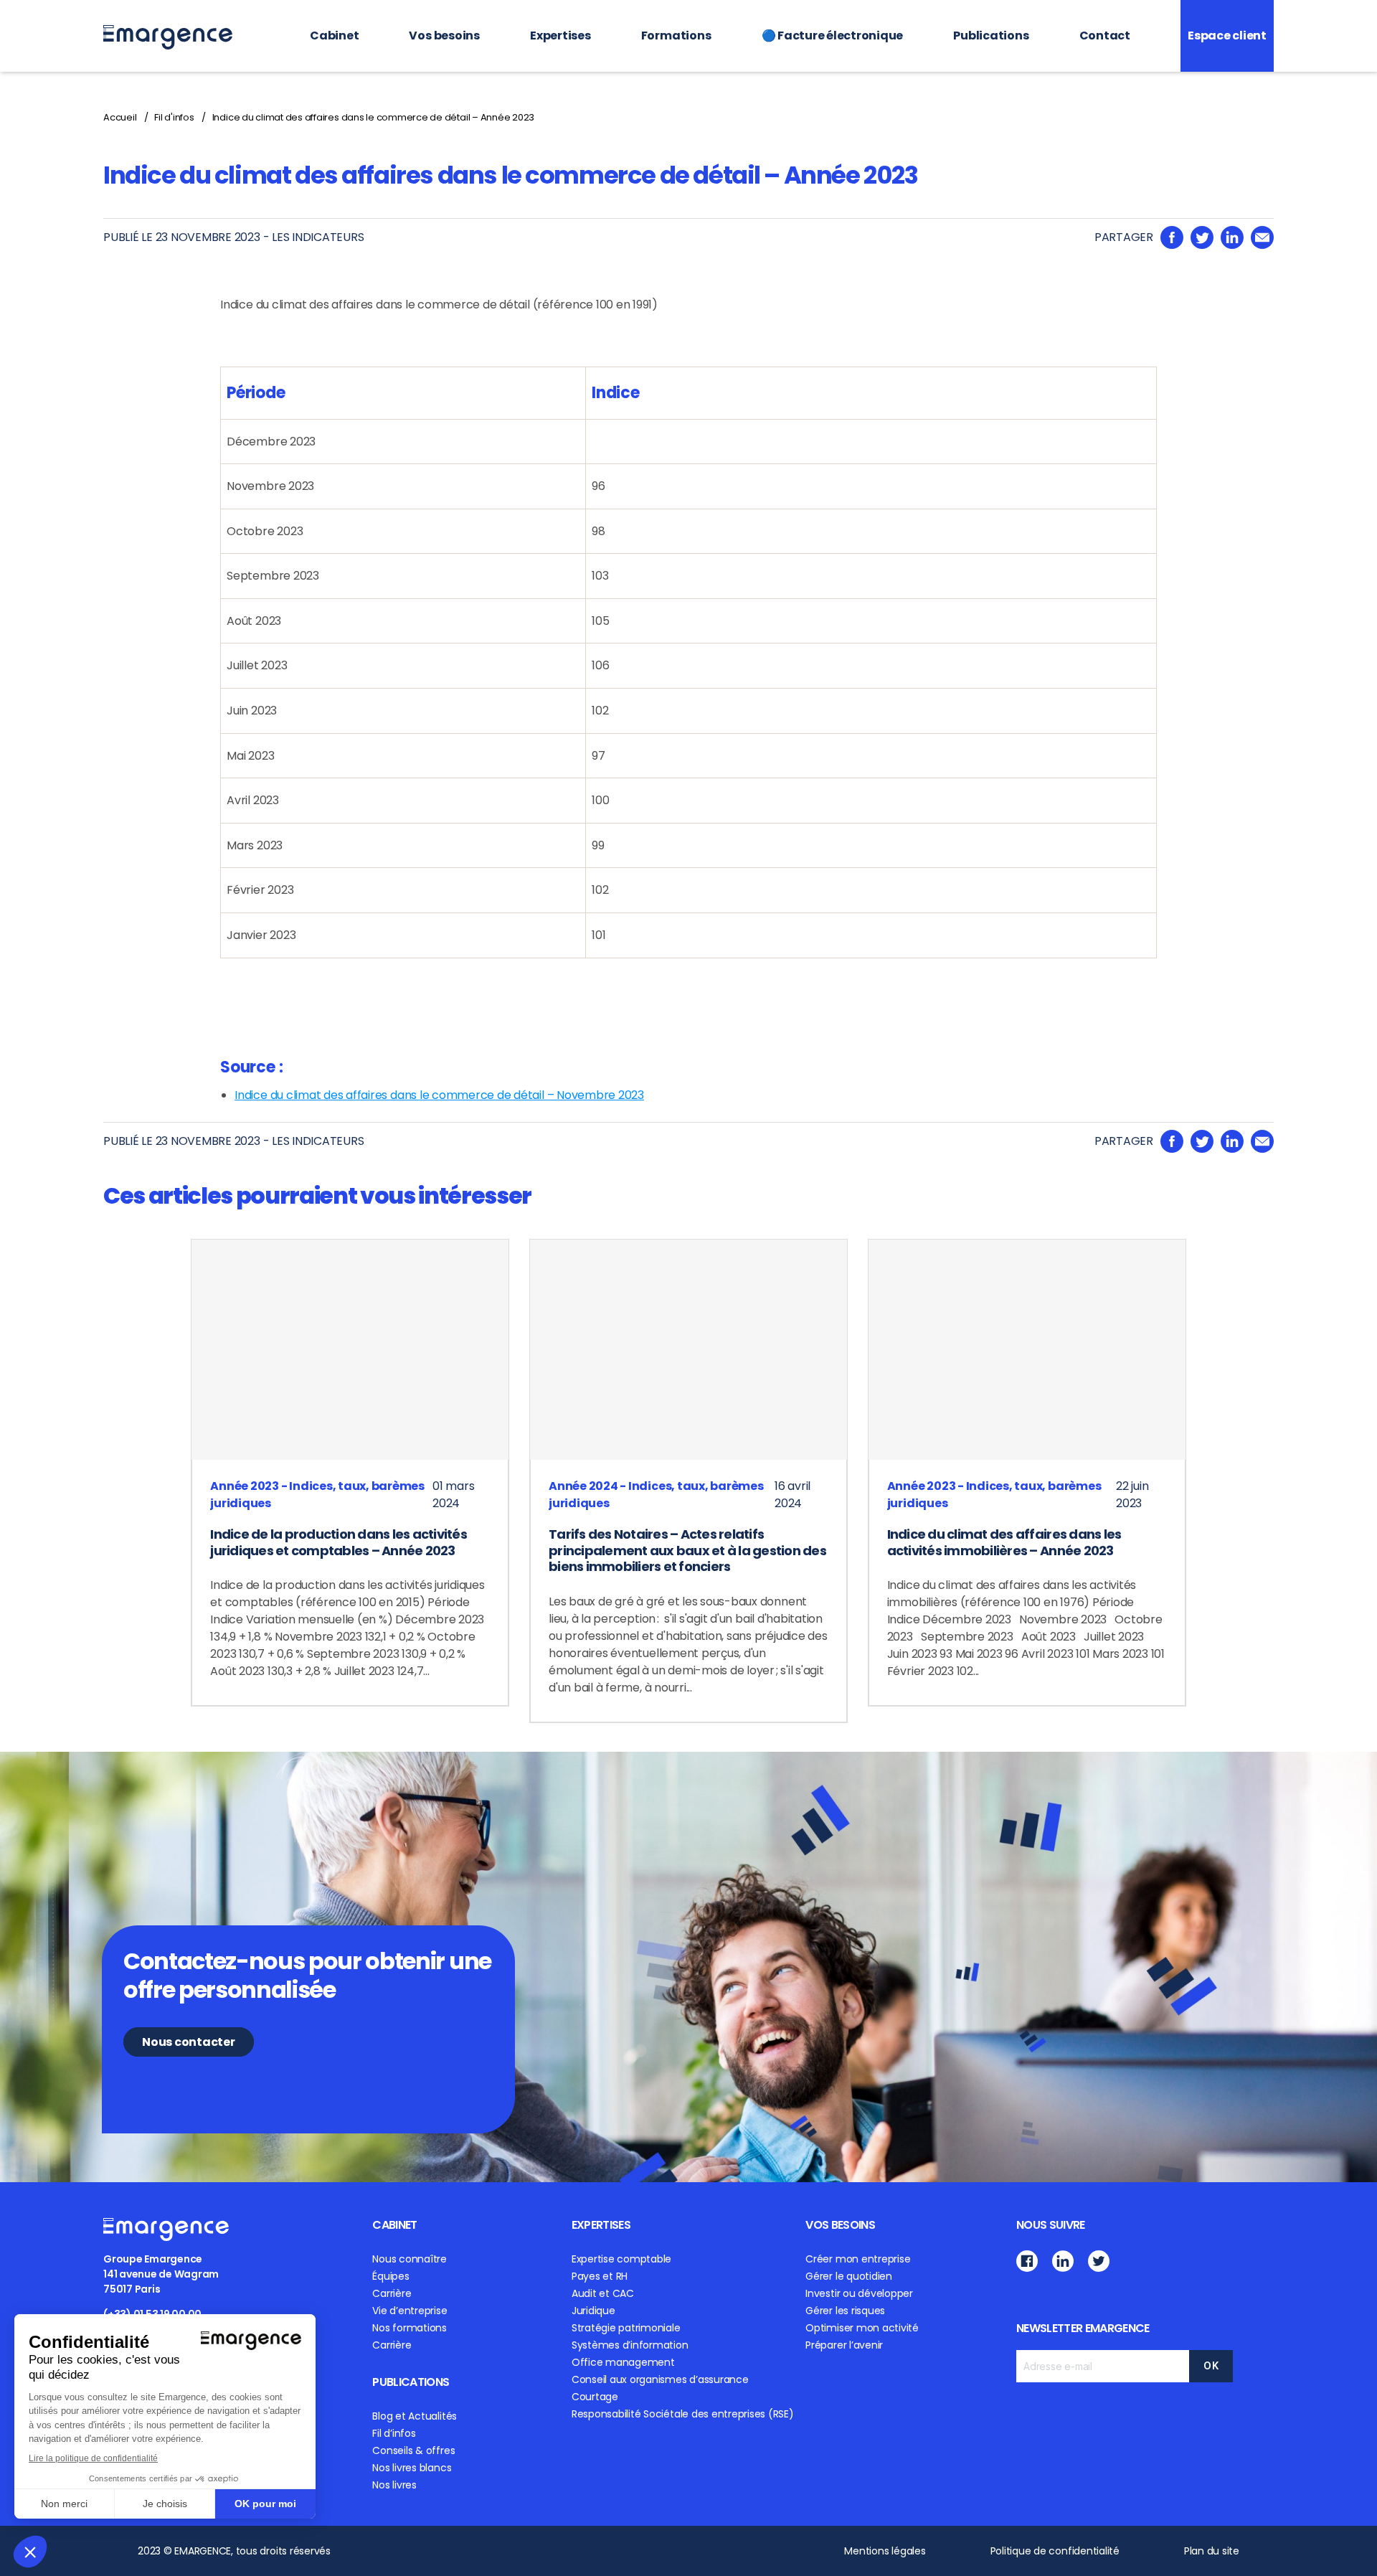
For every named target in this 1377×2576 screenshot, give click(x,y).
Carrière (392, 2293)
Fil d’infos (394, 2433)
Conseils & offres (413, 2450)
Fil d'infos (174, 117)
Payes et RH (600, 2276)
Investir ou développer (859, 2293)
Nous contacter (189, 2042)
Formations (676, 36)
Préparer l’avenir (844, 2345)
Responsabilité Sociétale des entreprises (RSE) (683, 2414)
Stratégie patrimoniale (626, 2328)
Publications (991, 36)
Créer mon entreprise (858, 2259)
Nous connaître (410, 2259)
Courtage (595, 2397)
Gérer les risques (845, 2311)
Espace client (1227, 36)
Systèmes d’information (630, 2345)
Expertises (560, 36)
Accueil (120, 117)
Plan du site (1212, 2551)
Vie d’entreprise (410, 2311)
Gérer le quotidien (849, 2276)
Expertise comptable (621, 2259)
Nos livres (394, 2485)
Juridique (593, 2311)
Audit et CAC (603, 2293)
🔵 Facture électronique (833, 36)
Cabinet (334, 36)
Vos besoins (444, 36)
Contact (1105, 36)
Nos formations (410, 2328)
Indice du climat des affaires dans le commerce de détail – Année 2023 (373, 117)
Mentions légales (885, 2551)
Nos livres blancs (412, 2468)
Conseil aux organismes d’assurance (660, 2379)
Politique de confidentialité (1055, 2551)
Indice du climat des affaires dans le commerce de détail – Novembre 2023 (439, 1095)
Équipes (391, 2276)
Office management (623, 2362)
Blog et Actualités (415, 2416)
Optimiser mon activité (862, 2328)
